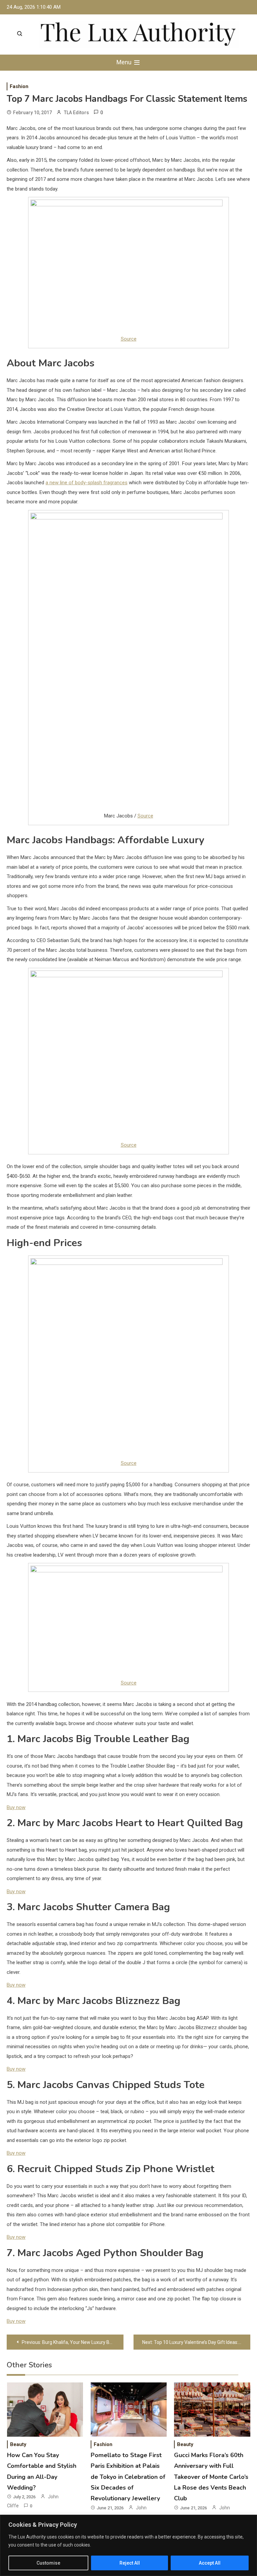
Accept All (210, 2563)
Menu (125, 62)
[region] (128, 2545)
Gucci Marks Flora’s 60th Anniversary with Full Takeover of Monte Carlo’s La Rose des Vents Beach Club (211, 2477)
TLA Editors (76, 113)
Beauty (18, 2444)
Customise (48, 2563)
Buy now (16, 1807)
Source (129, 339)
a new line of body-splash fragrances (87, 483)
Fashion (19, 86)
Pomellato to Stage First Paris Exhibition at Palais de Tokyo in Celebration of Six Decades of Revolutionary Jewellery (128, 2477)
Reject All (130, 2563)
